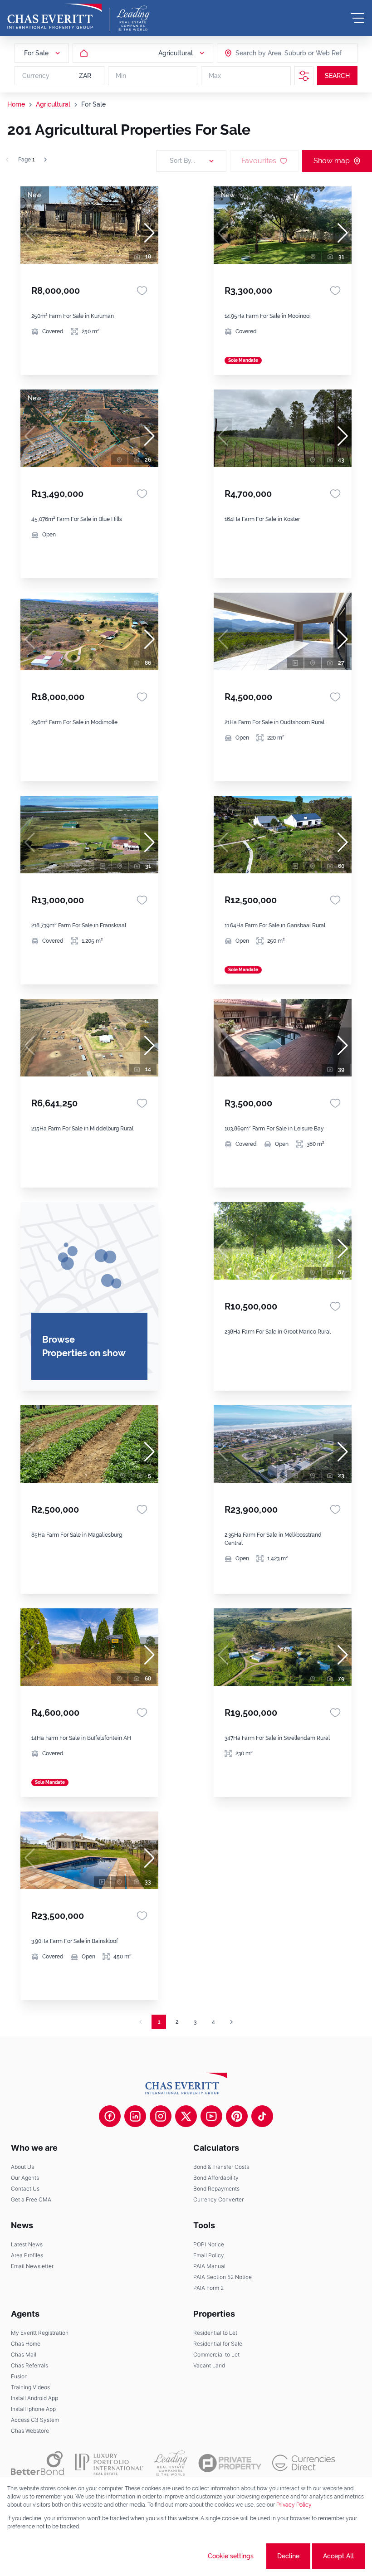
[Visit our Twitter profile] (186, 2116)
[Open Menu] (357, 18)
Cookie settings (231, 2556)
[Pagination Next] (231, 2022)
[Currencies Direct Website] (304, 2463)
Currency (36, 76)
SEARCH (337, 76)
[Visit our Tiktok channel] (262, 2116)
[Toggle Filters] (304, 76)
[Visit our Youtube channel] (211, 2116)
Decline (288, 2556)
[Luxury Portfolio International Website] (109, 2463)
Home (16, 104)
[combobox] (270, 53)
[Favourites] (142, 291)
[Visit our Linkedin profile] (135, 2116)
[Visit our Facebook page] (110, 2116)
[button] (149, 233)
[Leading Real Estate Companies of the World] (133, 18)
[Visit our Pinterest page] (237, 2116)
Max (215, 76)
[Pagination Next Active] (45, 160)
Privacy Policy (294, 2505)
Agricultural (53, 104)
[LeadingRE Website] (171, 2463)
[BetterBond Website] (37, 2463)
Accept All (338, 2556)
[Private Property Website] (230, 2463)
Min (121, 76)
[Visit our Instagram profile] (161, 2116)
